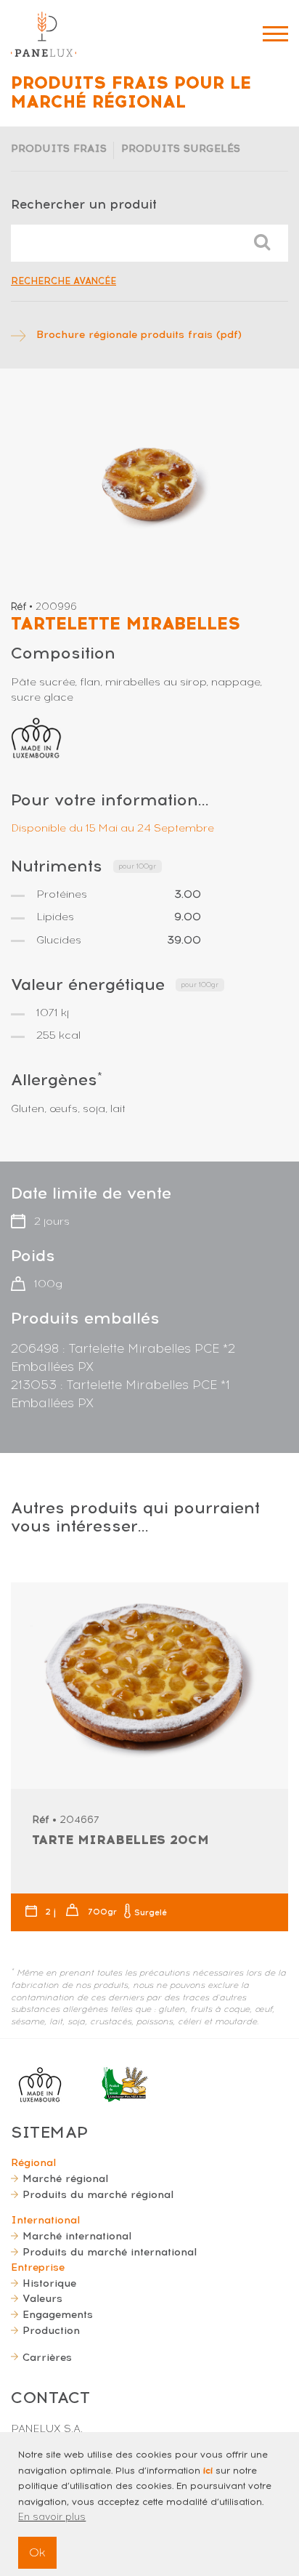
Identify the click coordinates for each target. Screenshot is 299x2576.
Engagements (58, 2314)
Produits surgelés (181, 148)
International (45, 2220)
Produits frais (59, 148)
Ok (37, 2552)
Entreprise (38, 2267)
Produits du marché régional (98, 2194)
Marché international (77, 2236)
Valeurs (42, 2298)
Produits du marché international (110, 2252)
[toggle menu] (275, 34)
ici (208, 2471)
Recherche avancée (64, 281)
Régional (33, 2162)
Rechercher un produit (84, 204)
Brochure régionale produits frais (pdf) (139, 334)
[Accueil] (44, 34)
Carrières (47, 2357)
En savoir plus (52, 2517)
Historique (49, 2283)
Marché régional (65, 2178)
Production (51, 2330)
